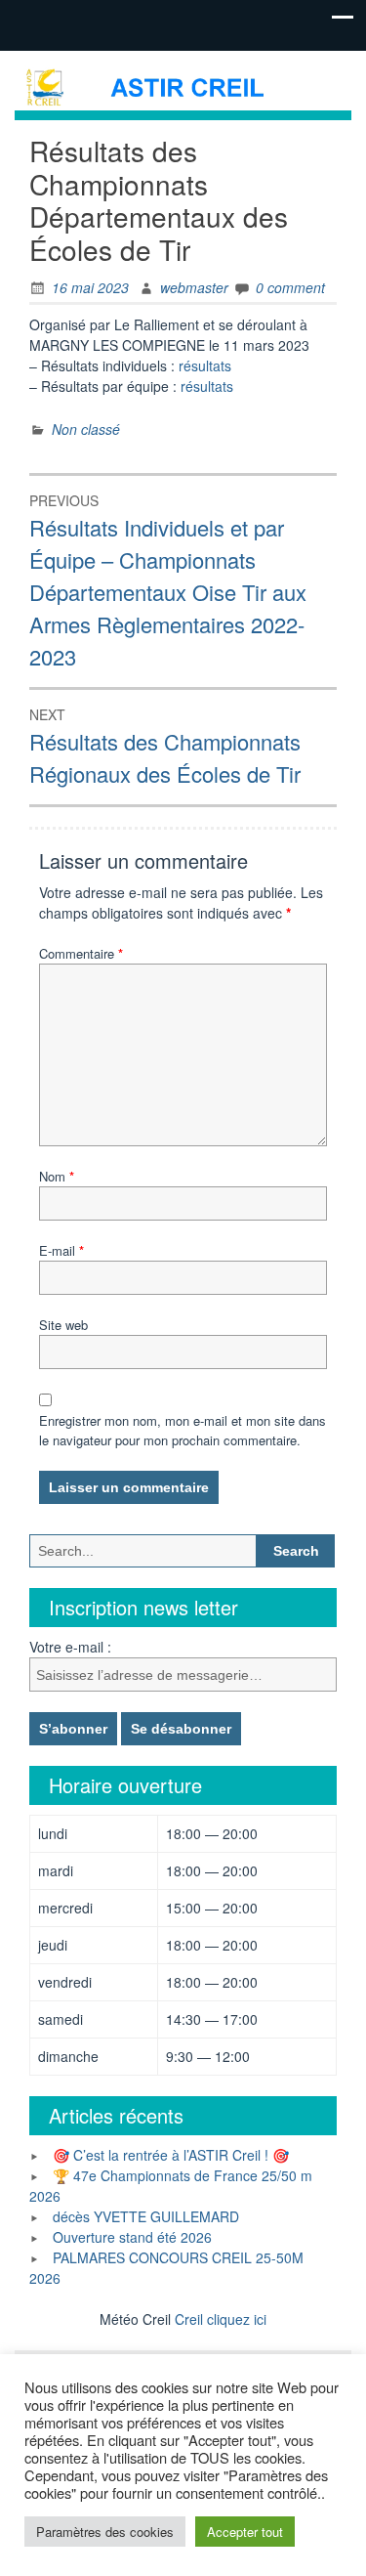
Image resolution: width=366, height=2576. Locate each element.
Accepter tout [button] (245, 2532)
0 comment (290, 287)
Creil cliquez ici (221, 2319)
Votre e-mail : (70, 1647)
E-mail (61, 1250)
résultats (205, 365)
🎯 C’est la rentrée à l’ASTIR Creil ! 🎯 (171, 2155)
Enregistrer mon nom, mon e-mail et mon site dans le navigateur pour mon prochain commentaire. (183, 1430)
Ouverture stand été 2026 (132, 2237)
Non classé (86, 429)
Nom (57, 1176)
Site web (63, 1325)
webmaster (194, 287)
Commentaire (81, 953)
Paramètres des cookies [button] (105, 2532)
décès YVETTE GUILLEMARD (146, 2216)
